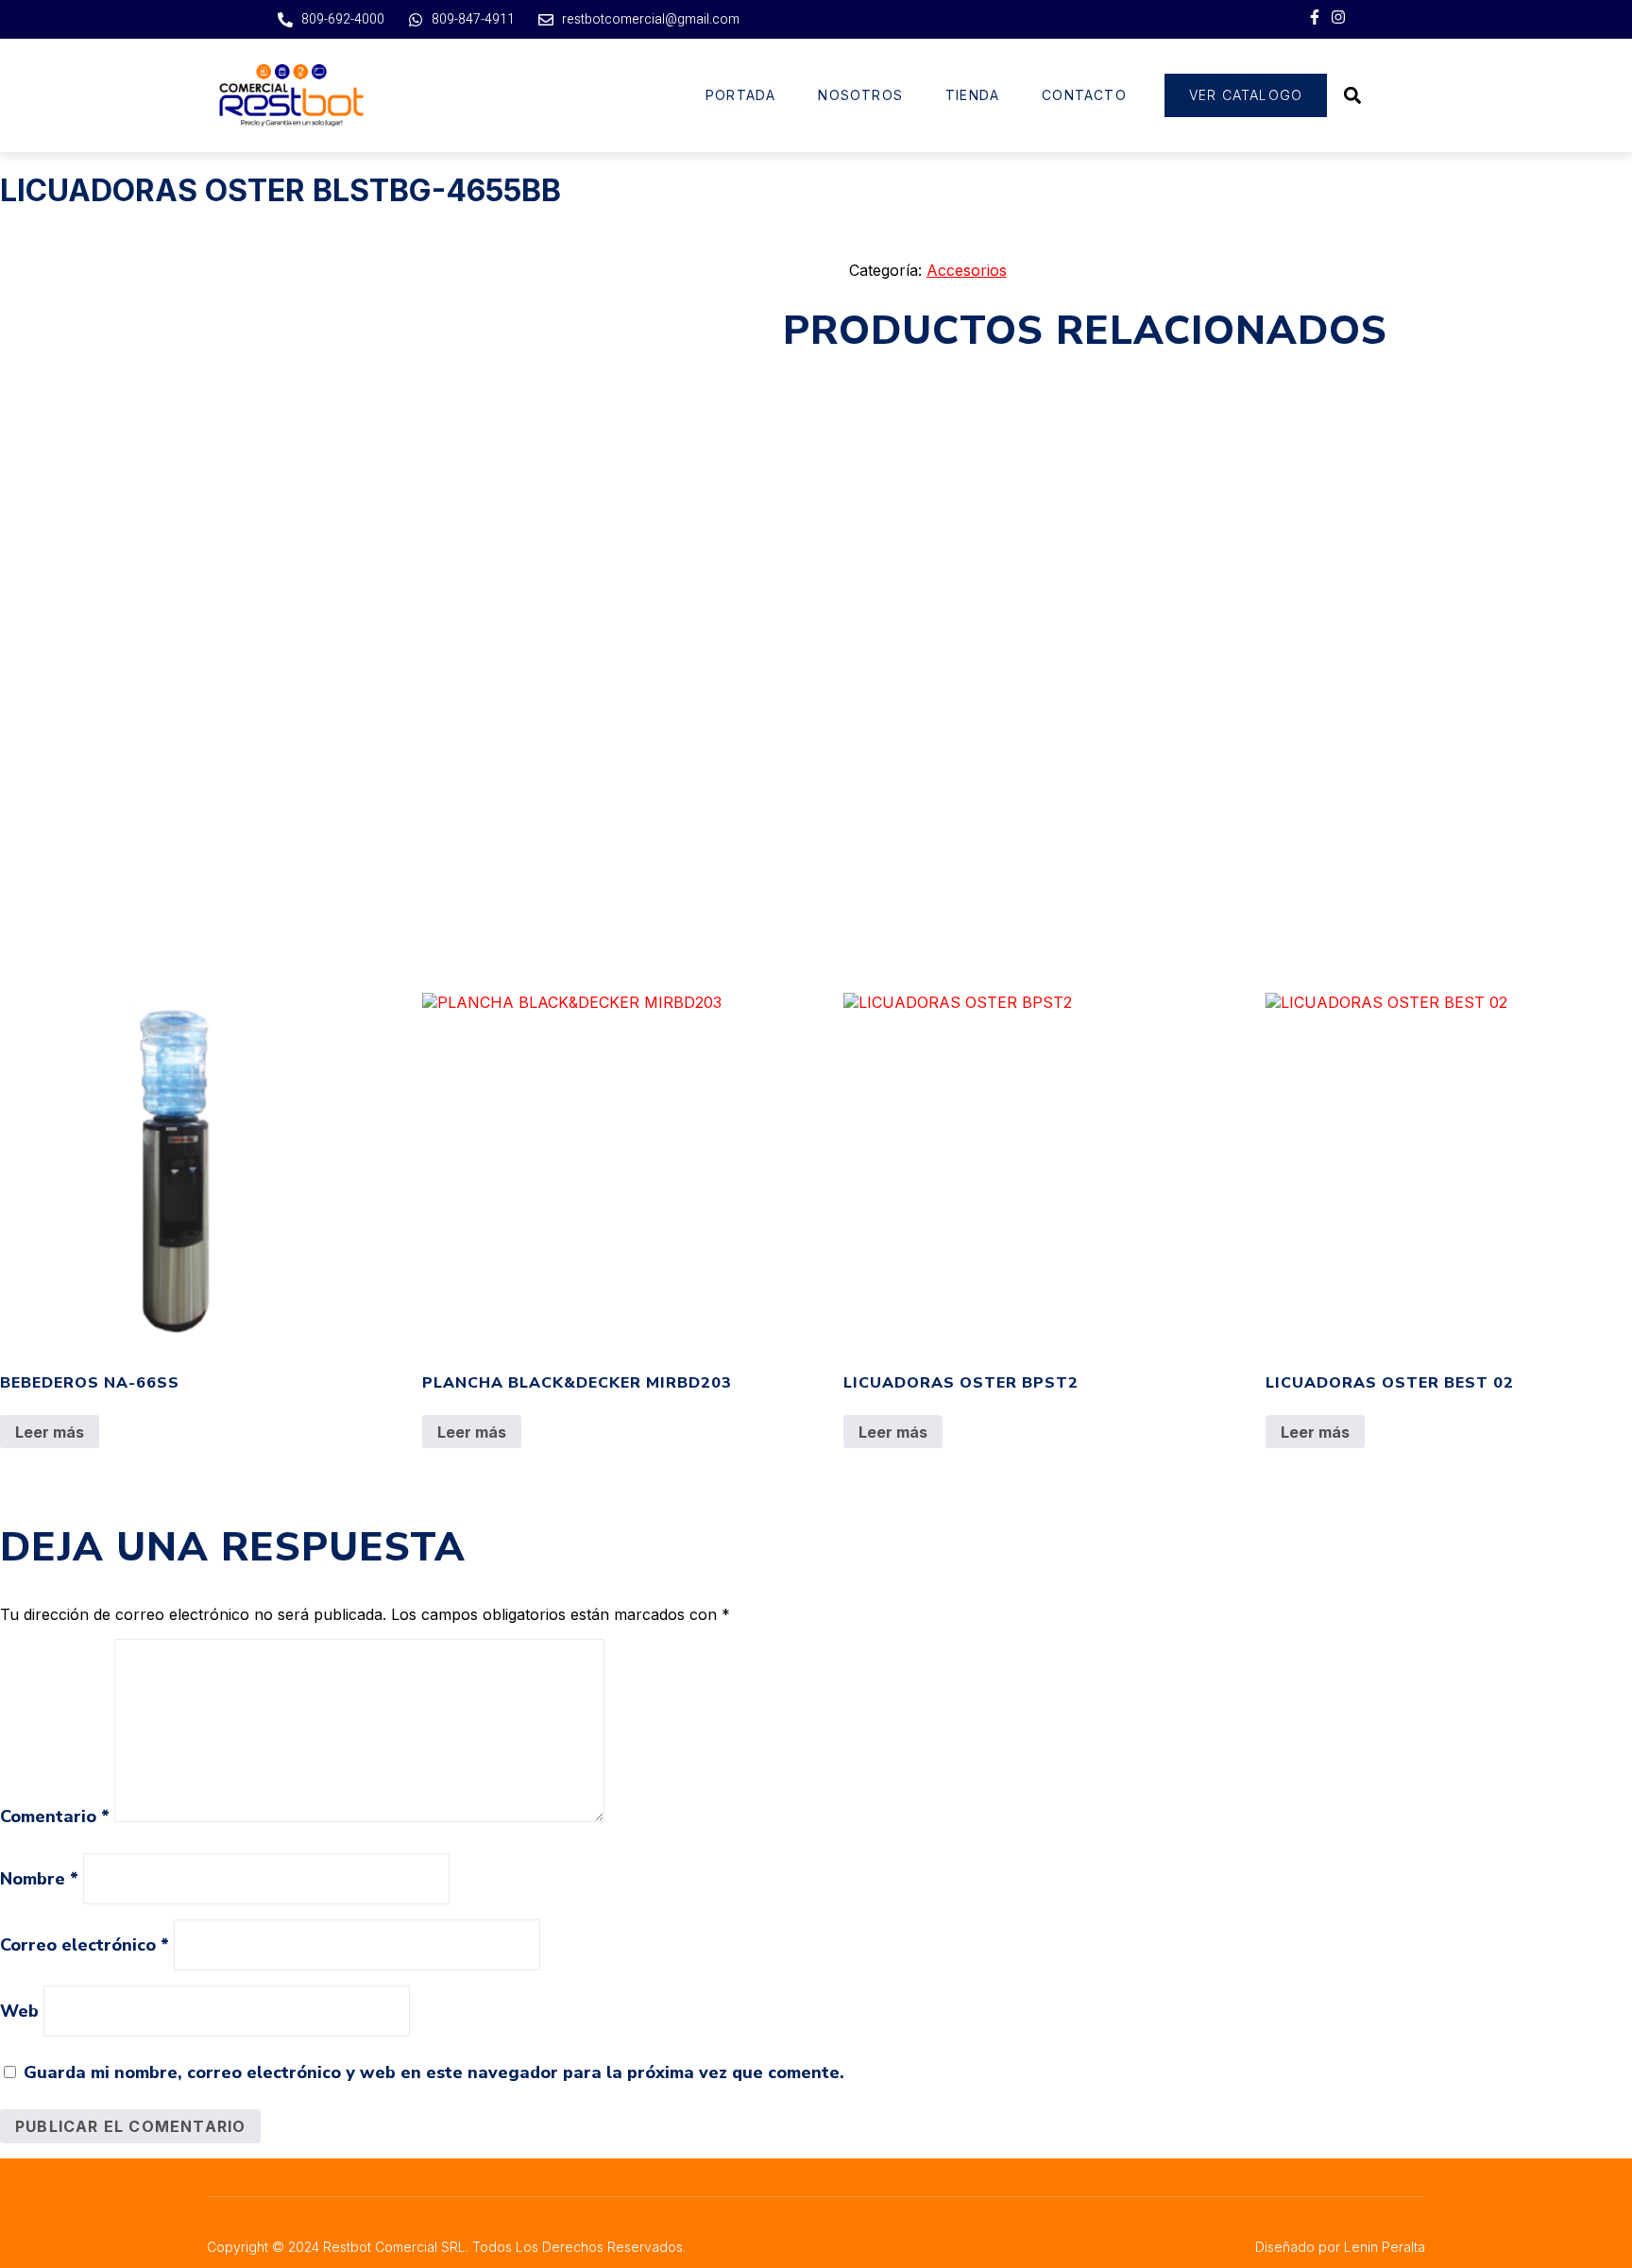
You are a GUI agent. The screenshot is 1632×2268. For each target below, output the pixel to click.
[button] (1352, 95)
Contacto (1084, 95)
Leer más (50, 1432)
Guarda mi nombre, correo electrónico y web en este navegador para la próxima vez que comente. (434, 2072)
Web (19, 2011)
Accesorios (967, 270)
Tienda (972, 95)
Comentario (55, 1816)
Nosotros (860, 95)
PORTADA (740, 95)
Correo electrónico (85, 1945)
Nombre (39, 1879)
